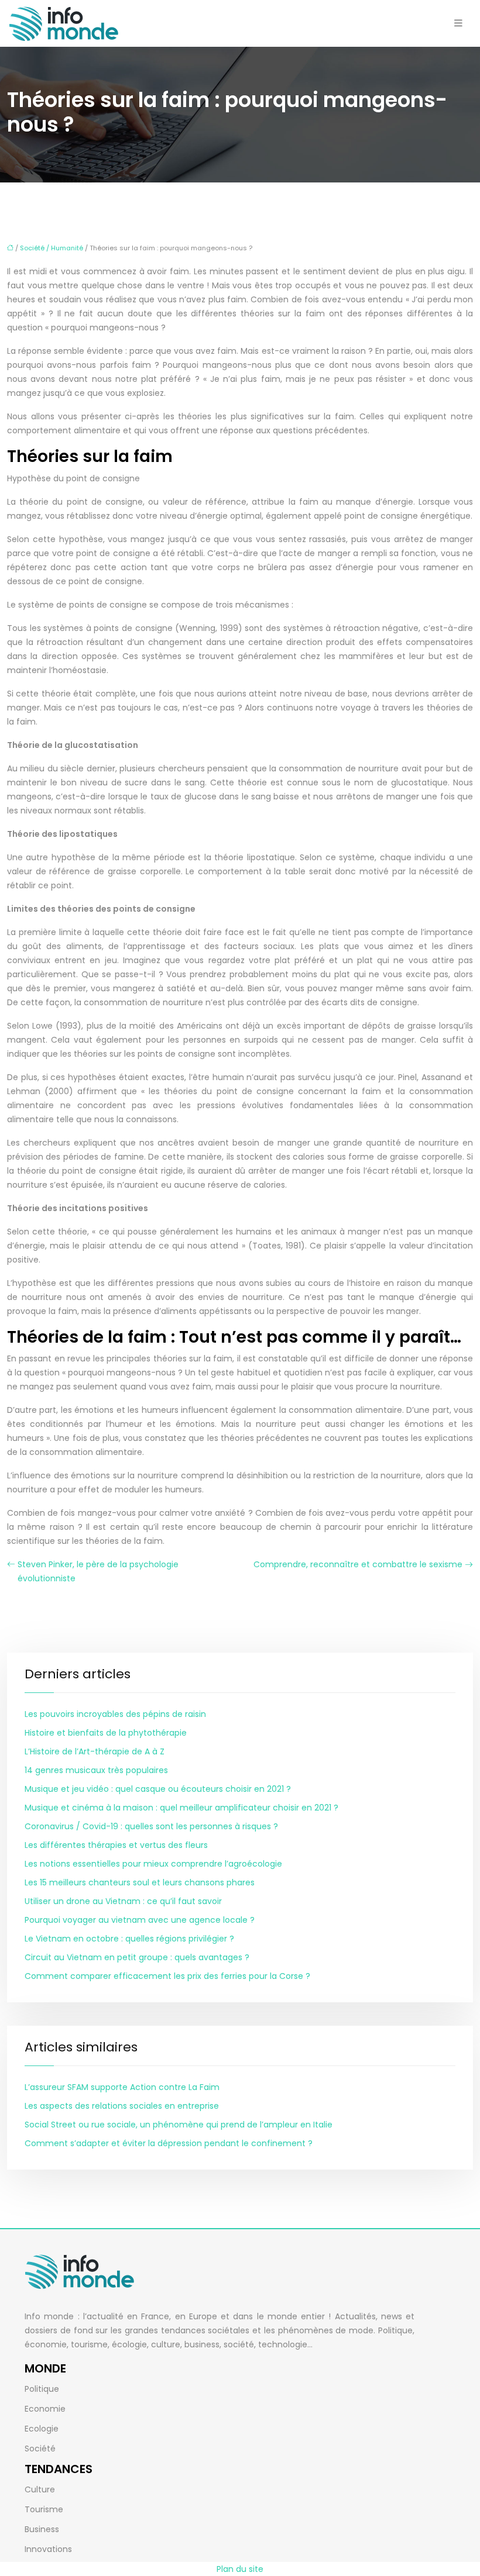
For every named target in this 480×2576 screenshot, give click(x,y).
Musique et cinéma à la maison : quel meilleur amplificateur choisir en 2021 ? (181, 1808)
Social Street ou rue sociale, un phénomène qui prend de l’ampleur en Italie (179, 2125)
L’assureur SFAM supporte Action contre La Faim (122, 2087)
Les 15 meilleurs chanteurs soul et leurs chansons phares (140, 1882)
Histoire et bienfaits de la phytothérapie (106, 1733)
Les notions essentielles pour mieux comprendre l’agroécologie (153, 1864)
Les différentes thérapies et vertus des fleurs (116, 1845)
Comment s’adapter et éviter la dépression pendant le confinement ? (169, 2143)
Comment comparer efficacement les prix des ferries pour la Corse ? (167, 1976)
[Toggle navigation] (458, 23)
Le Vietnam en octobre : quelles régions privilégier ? (129, 1939)
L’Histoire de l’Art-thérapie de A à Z (95, 1751)
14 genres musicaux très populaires (96, 1770)
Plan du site (240, 2569)
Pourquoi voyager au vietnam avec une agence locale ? (140, 1920)
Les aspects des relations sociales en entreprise (122, 2106)
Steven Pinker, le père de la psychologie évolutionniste (98, 1571)
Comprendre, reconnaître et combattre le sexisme (358, 1564)
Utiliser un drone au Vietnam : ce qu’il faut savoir (123, 1901)
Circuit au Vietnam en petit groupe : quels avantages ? (137, 1957)
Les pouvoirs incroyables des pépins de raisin (115, 1714)
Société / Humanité (52, 248)
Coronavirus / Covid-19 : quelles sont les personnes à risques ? (151, 1826)
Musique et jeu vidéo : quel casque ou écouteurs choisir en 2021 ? (158, 1789)
